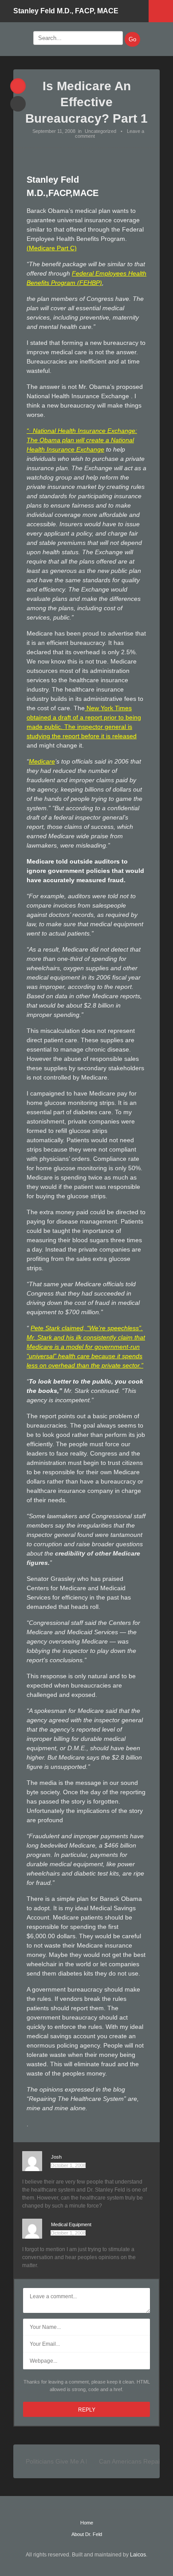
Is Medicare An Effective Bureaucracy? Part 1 (86, 102)
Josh (56, 2157)
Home (87, 2523)
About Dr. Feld (87, 2534)
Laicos (138, 2555)
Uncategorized (100, 131)
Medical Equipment (71, 2224)
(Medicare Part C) (52, 248)
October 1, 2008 (68, 2165)
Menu (161, 11)
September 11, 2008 (54, 131)
